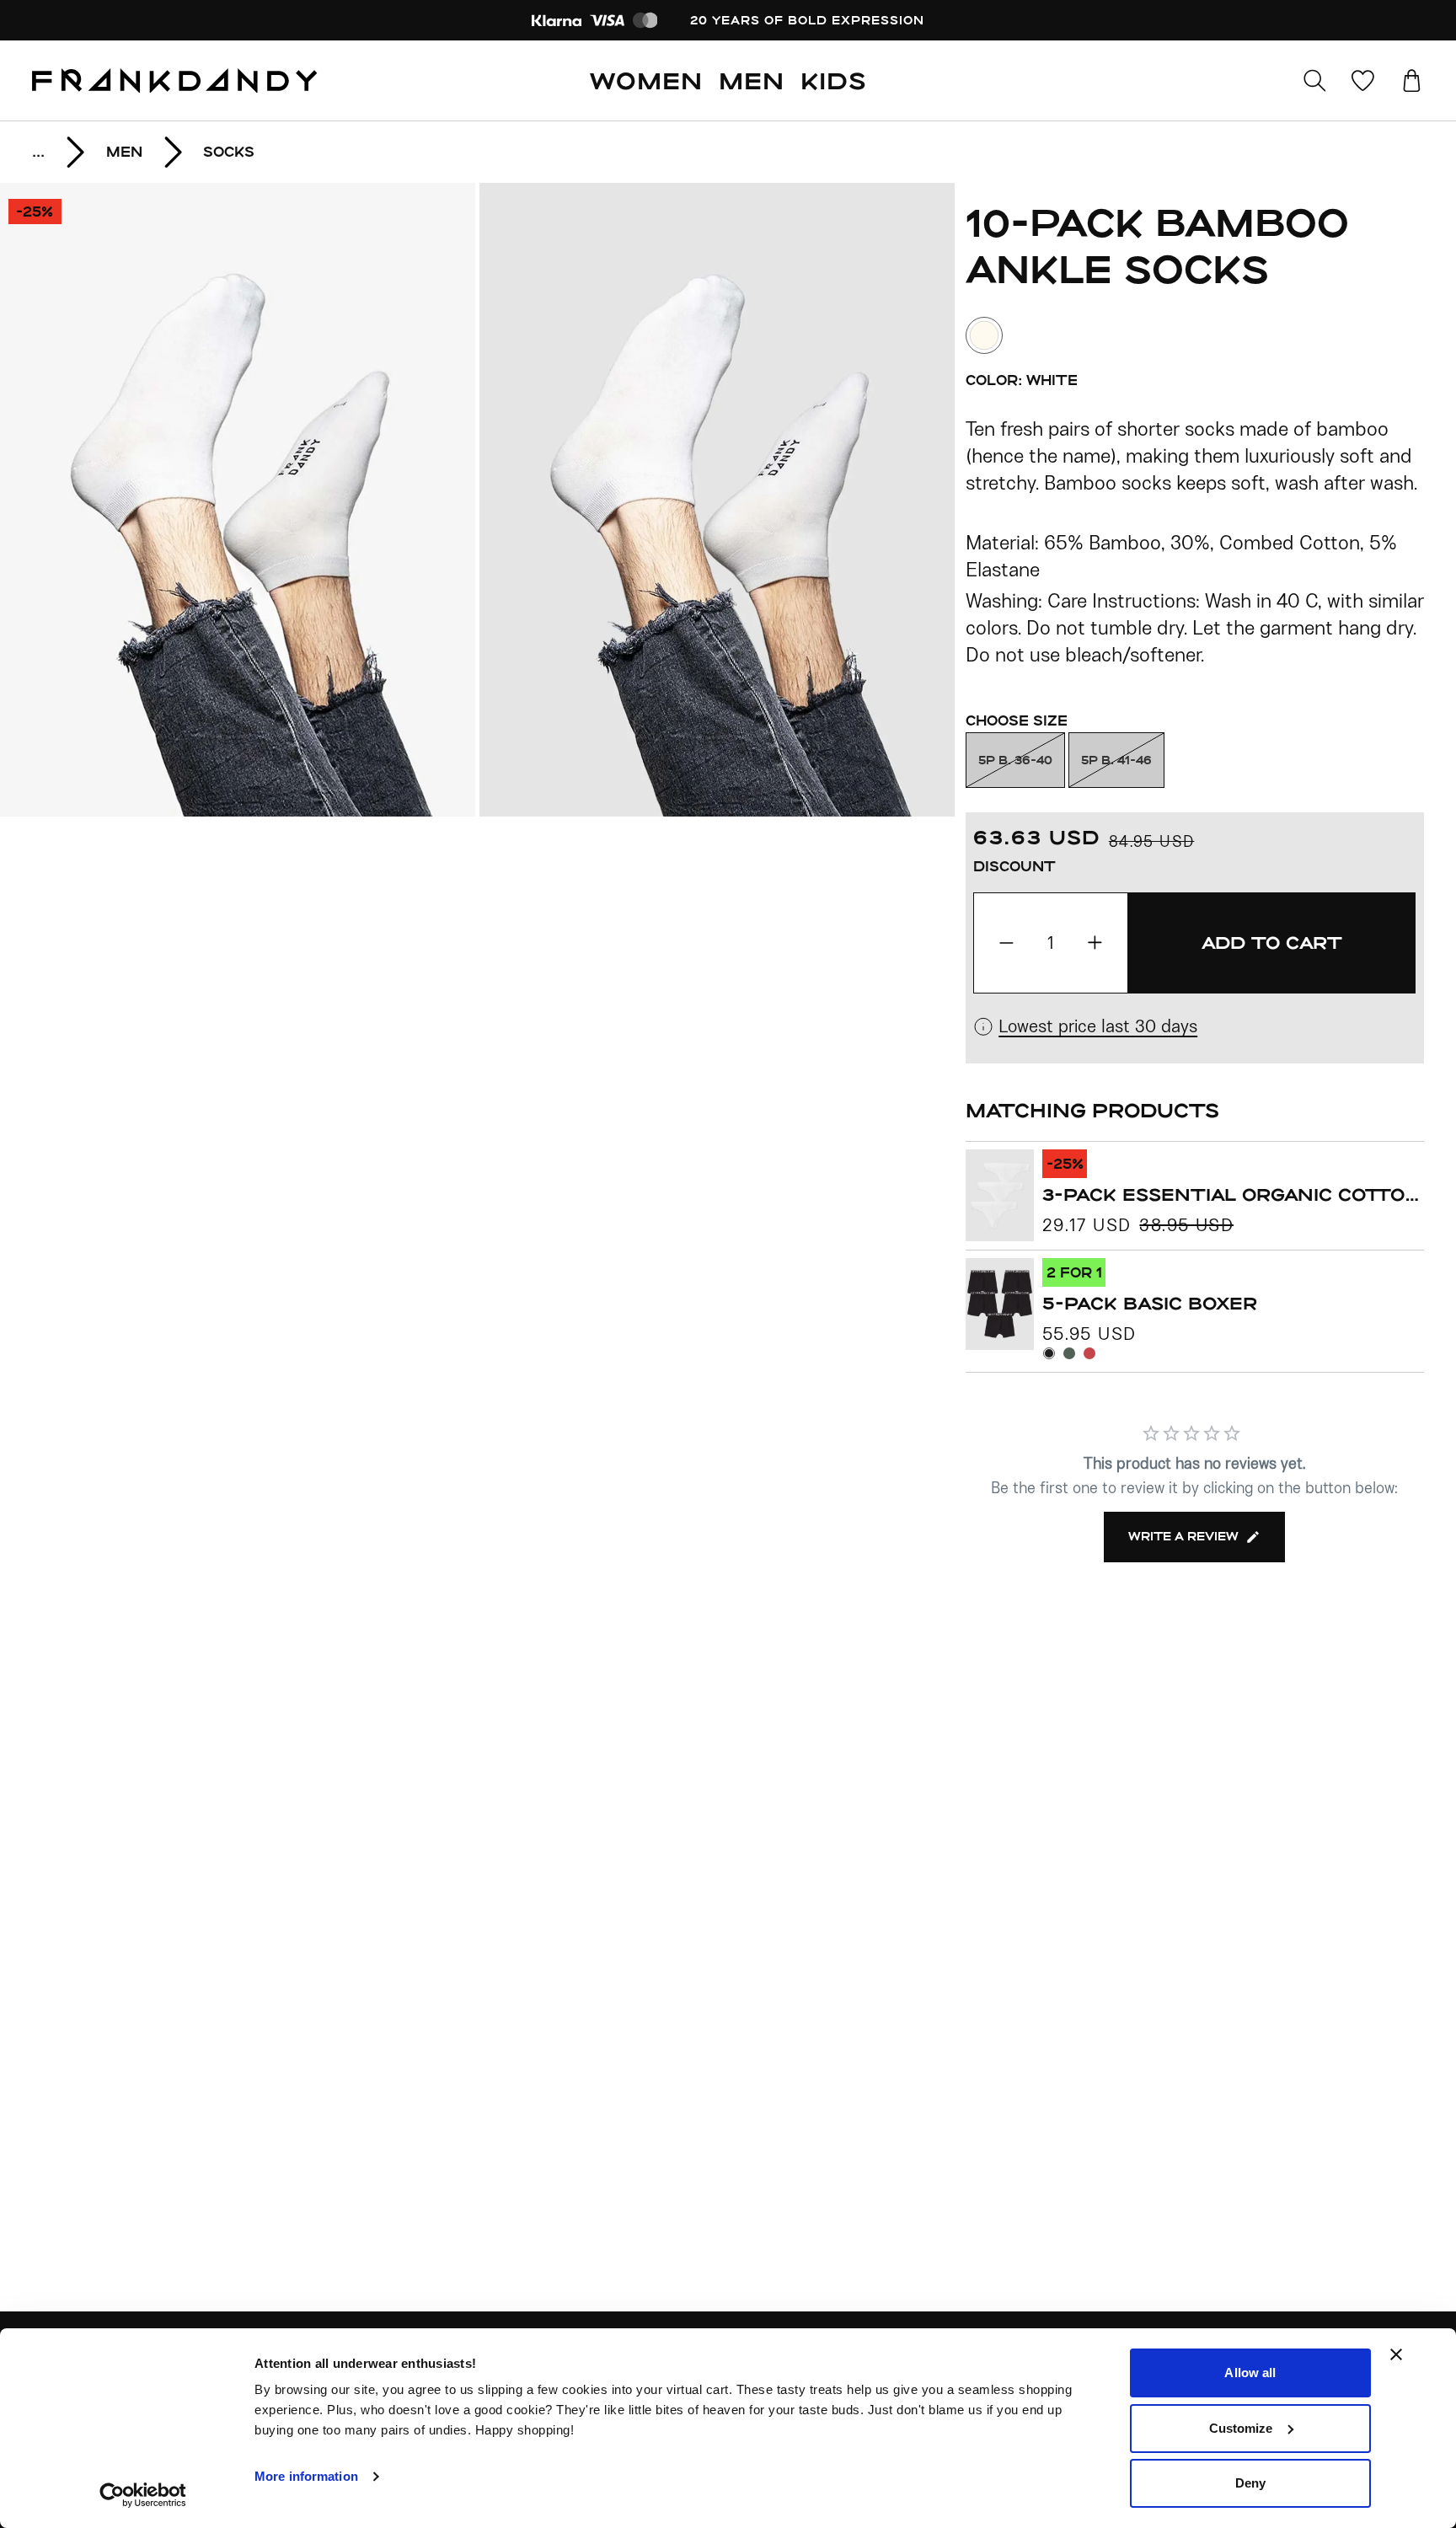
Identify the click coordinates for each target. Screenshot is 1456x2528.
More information (306, 2476)
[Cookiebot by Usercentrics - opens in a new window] (143, 2495)
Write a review (1183, 1536)
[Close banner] (1396, 2354)
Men (752, 80)
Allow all (1250, 2373)
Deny (1250, 2483)
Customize (1241, 2428)
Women (646, 80)
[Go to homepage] (174, 81)
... (38, 151)
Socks (229, 151)
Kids (833, 80)
